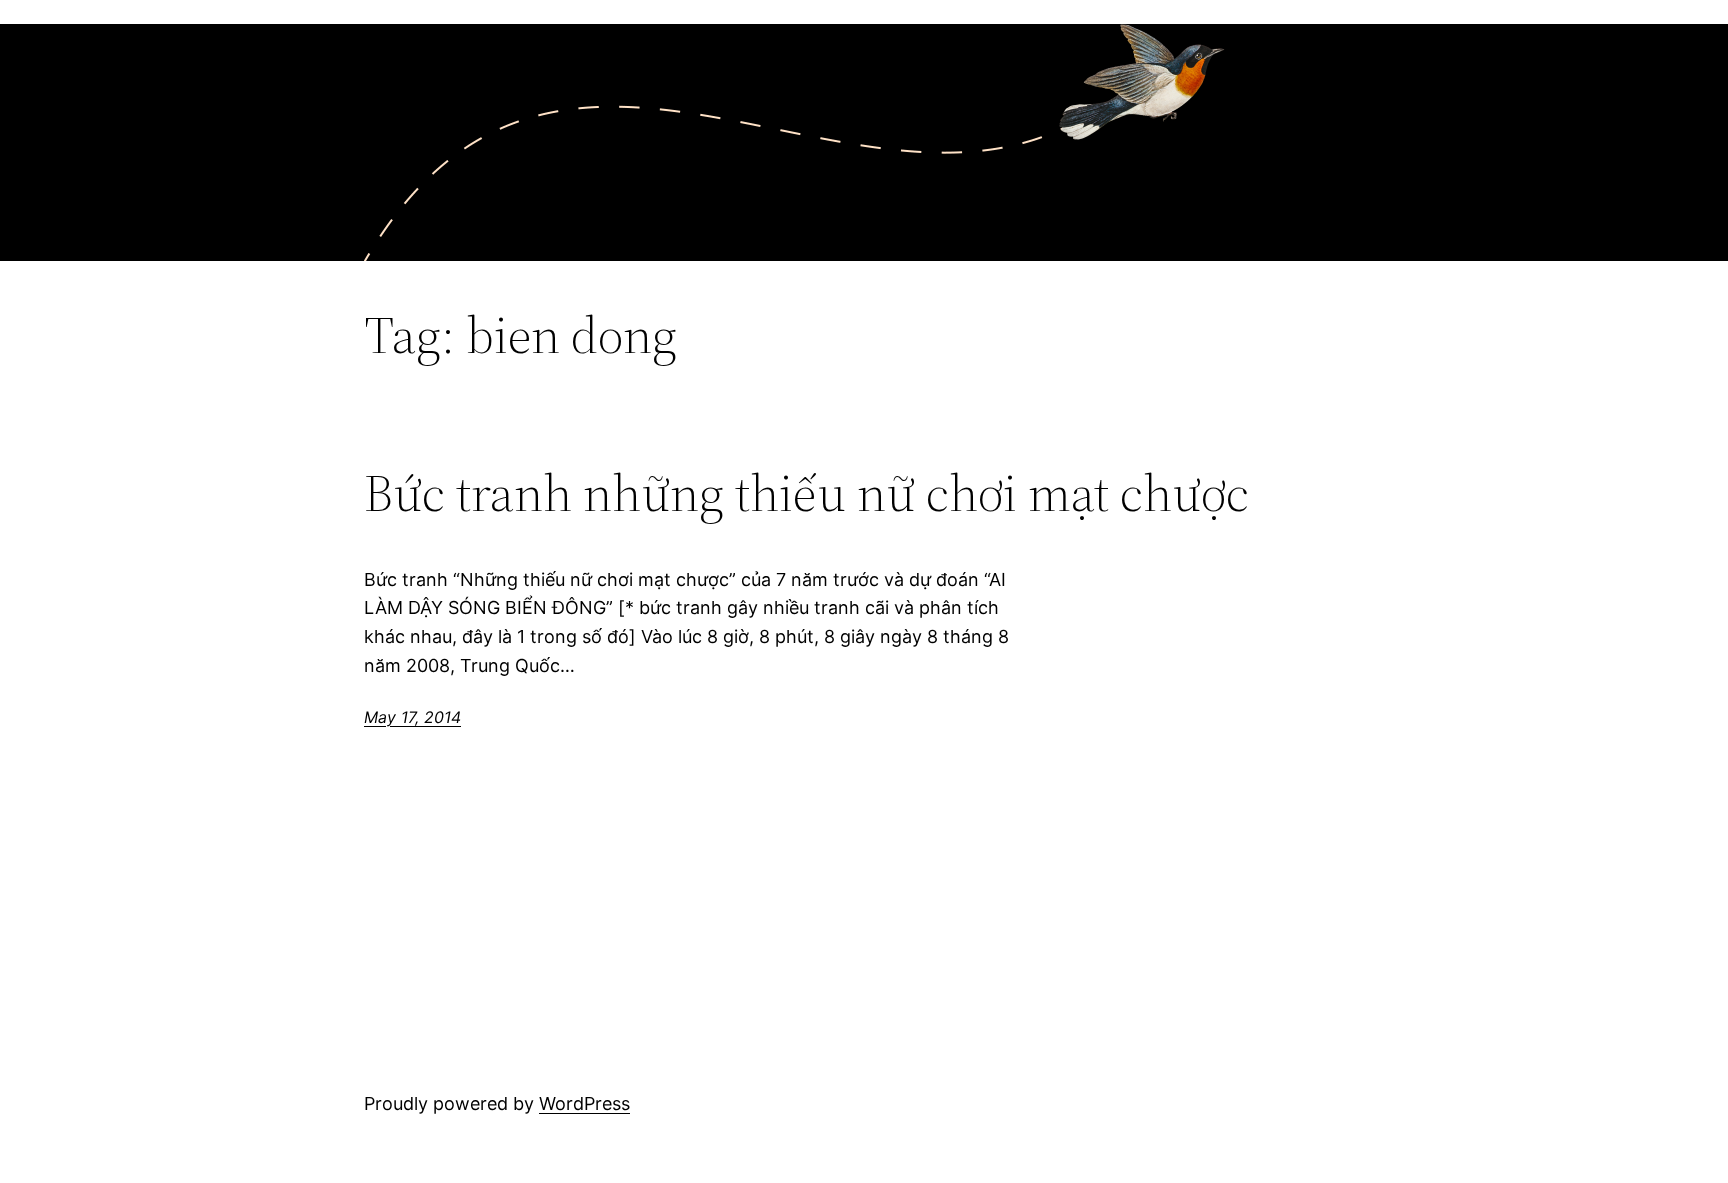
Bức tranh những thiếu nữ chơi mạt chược (806, 493)
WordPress (584, 1103)
